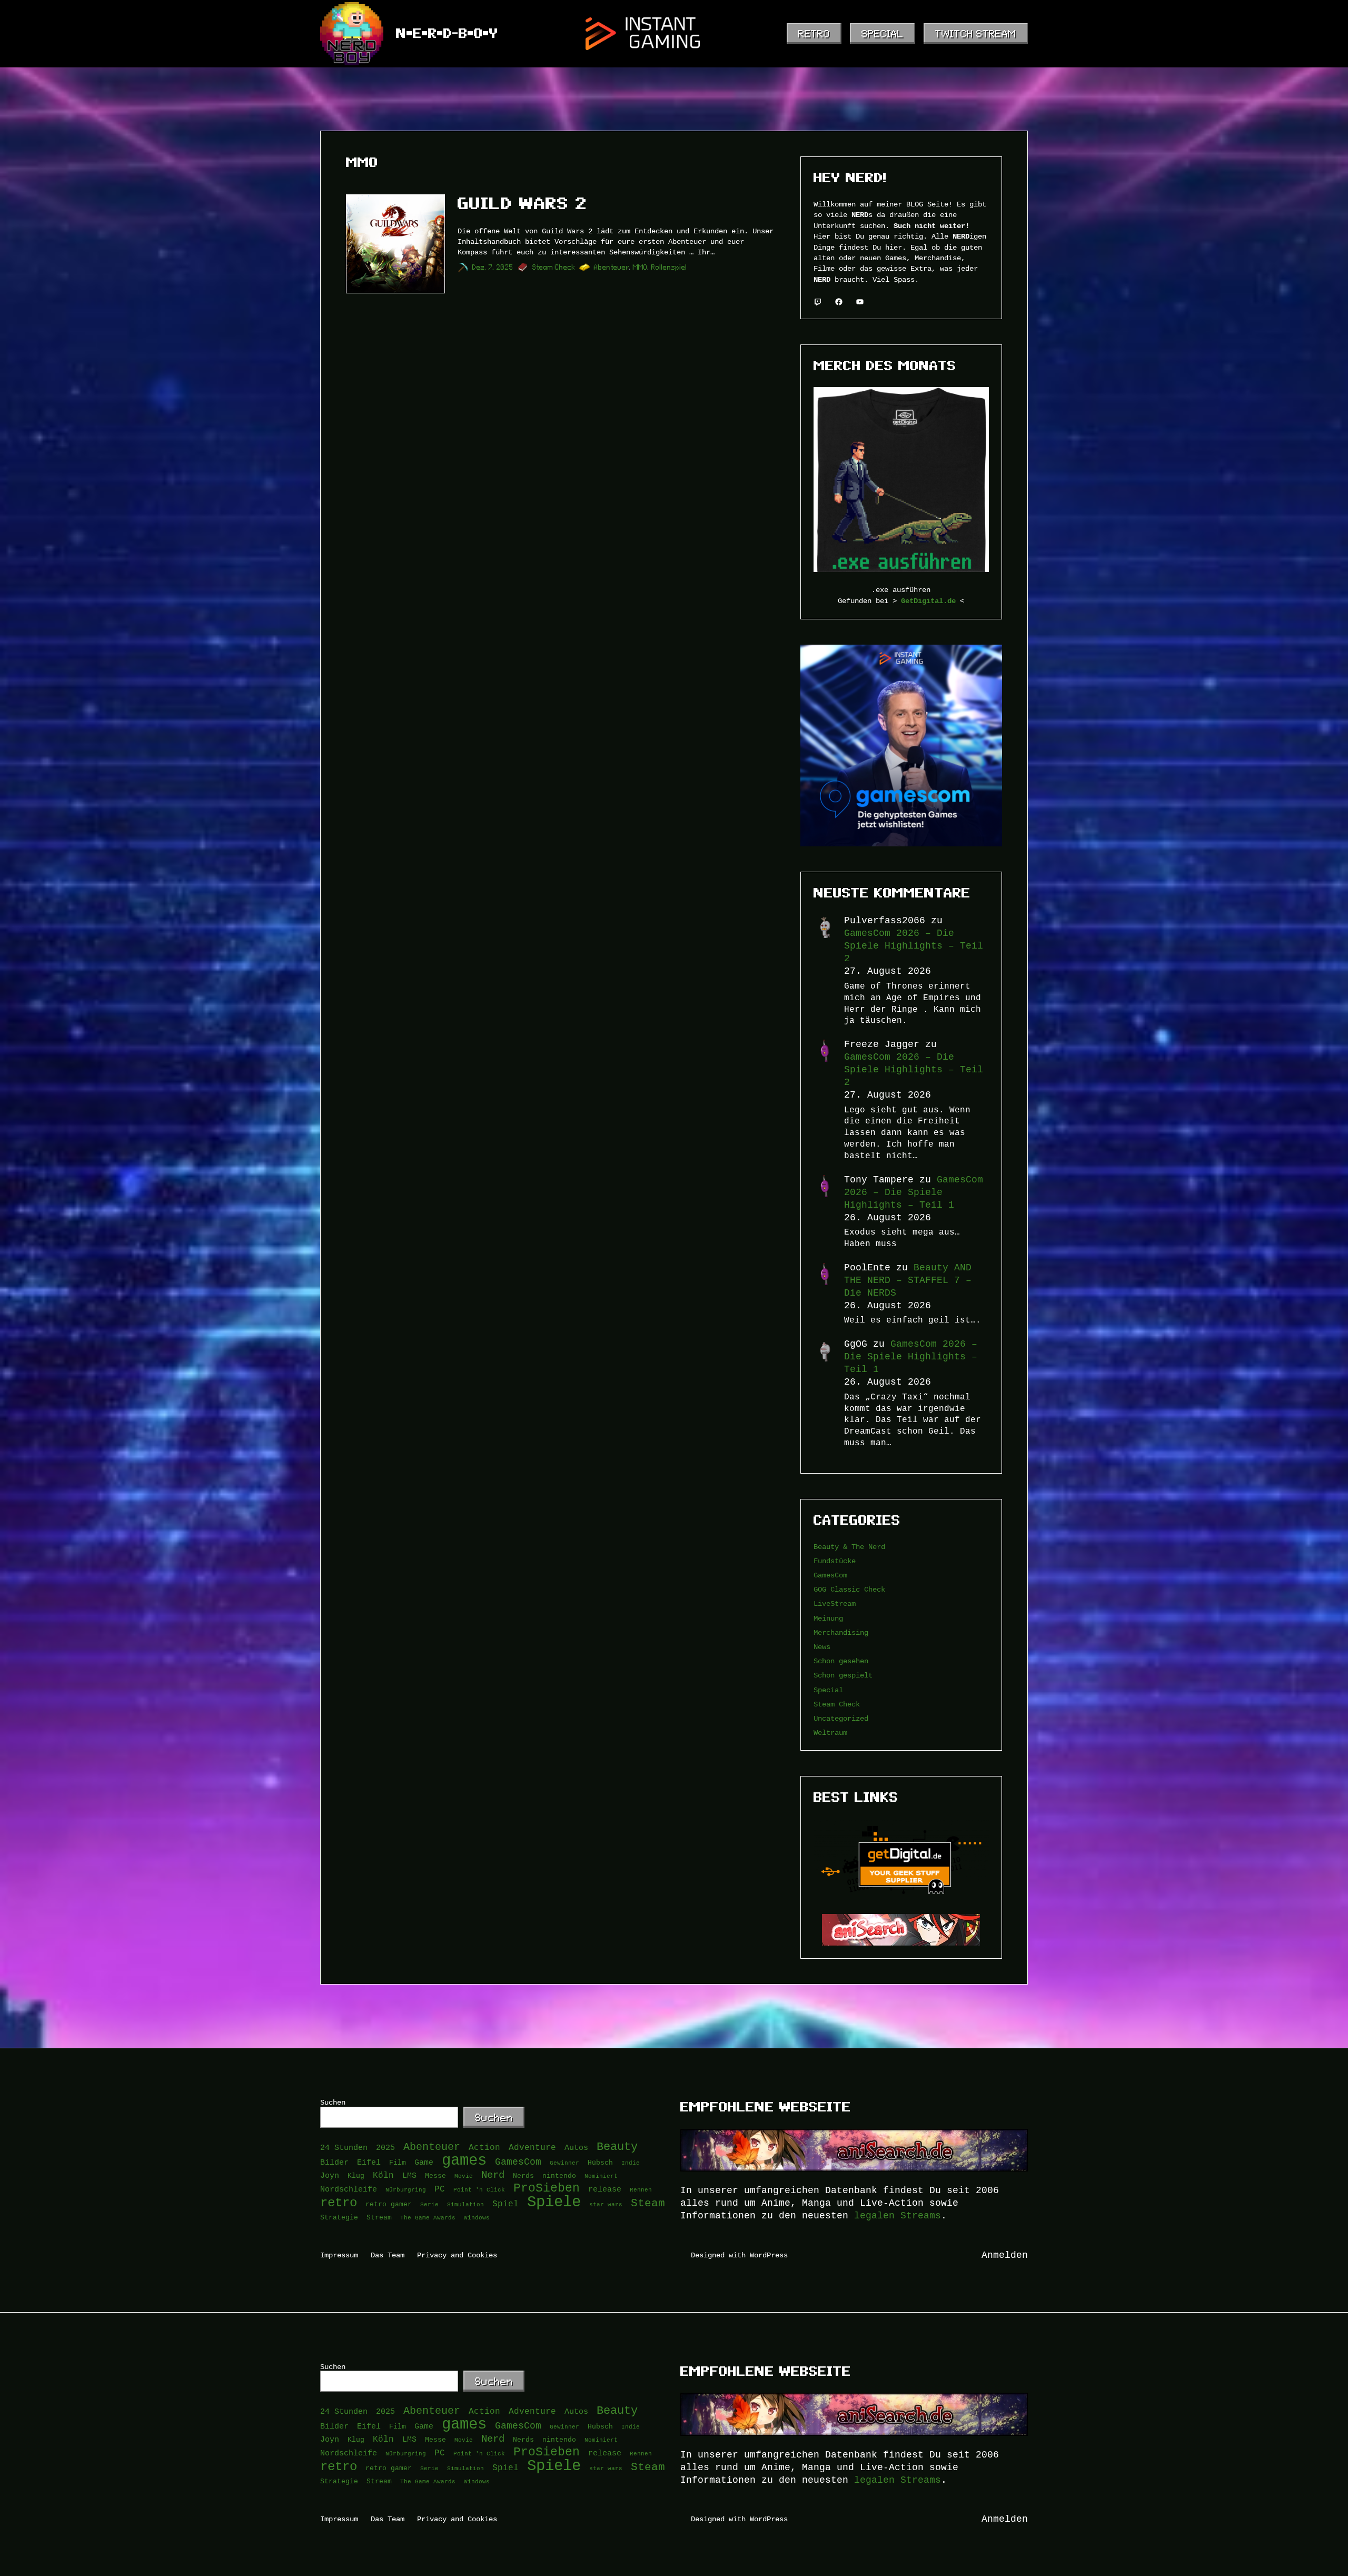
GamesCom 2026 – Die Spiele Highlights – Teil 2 (914, 946)
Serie (429, 2204)
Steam (648, 2203)
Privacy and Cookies (457, 2255)
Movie (464, 2176)
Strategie (339, 2217)
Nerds (523, 2176)
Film (398, 2163)
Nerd (493, 2175)
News (822, 1647)
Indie (631, 2163)
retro (339, 2203)
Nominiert (601, 2176)
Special (828, 1690)
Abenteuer (612, 267)
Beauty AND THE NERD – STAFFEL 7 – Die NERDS (908, 1280)
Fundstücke (835, 1561)
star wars (606, 2204)
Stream (379, 2217)
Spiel (506, 2204)
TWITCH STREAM (976, 34)
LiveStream (835, 1603)
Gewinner (564, 2163)
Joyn (330, 2175)
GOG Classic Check (849, 1589)
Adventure (532, 2147)
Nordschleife (349, 2189)
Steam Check (554, 267)
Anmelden (1005, 2255)
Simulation (465, 2204)
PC (440, 2189)
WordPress (769, 2255)
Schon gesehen (841, 1661)
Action (484, 2147)
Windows (477, 2217)
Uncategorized (841, 1718)
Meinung (828, 1618)
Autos (576, 2148)
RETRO (814, 34)
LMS (409, 2175)
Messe (435, 2176)
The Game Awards (428, 2217)
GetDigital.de (928, 601)
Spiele (554, 2202)
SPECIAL (883, 34)
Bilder (334, 2162)
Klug (356, 2176)
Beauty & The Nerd (849, 1547)
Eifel (369, 2162)
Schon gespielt (843, 1675)
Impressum (339, 2255)
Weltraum (830, 1733)
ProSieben (547, 2188)
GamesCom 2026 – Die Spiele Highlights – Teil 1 (914, 1192)
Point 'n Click (479, 2189)
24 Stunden (344, 2148)
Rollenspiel (669, 267)
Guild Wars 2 (522, 203)
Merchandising (841, 1632)
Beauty (617, 2147)
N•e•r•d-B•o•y (447, 33)
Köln (383, 2175)
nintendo (559, 2176)
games (464, 2160)
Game (424, 2162)
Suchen (333, 2102)
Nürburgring (406, 2189)
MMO (640, 267)
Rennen (641, 2189)
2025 (385, 2148)
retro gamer (389, 2204)
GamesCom (830, 1575)
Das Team (388, 2255)
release (605, 2189)
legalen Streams (898, 2216)
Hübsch (600, 2163)
